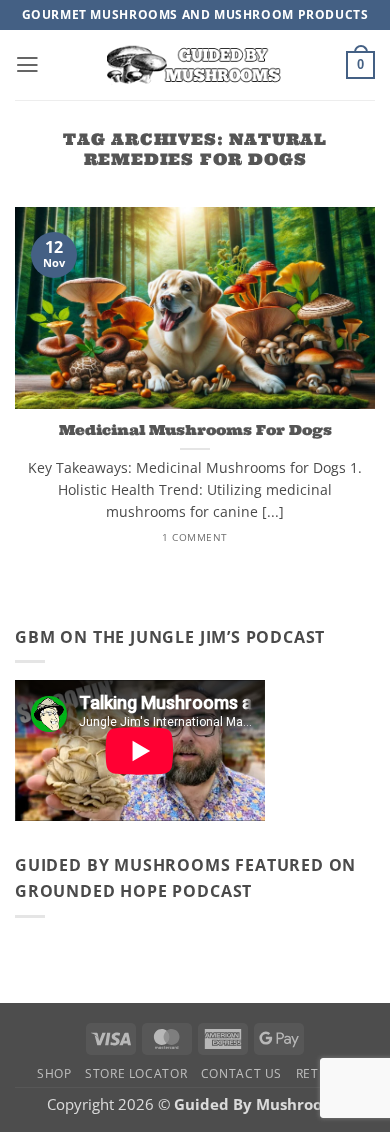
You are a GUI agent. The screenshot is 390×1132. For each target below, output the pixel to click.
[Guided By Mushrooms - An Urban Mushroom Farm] (195, 64)
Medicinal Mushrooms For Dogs (195, 430)
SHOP (54, 1073)
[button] (27, 65)
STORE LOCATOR (136, 1073)
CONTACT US (241, 1073)
